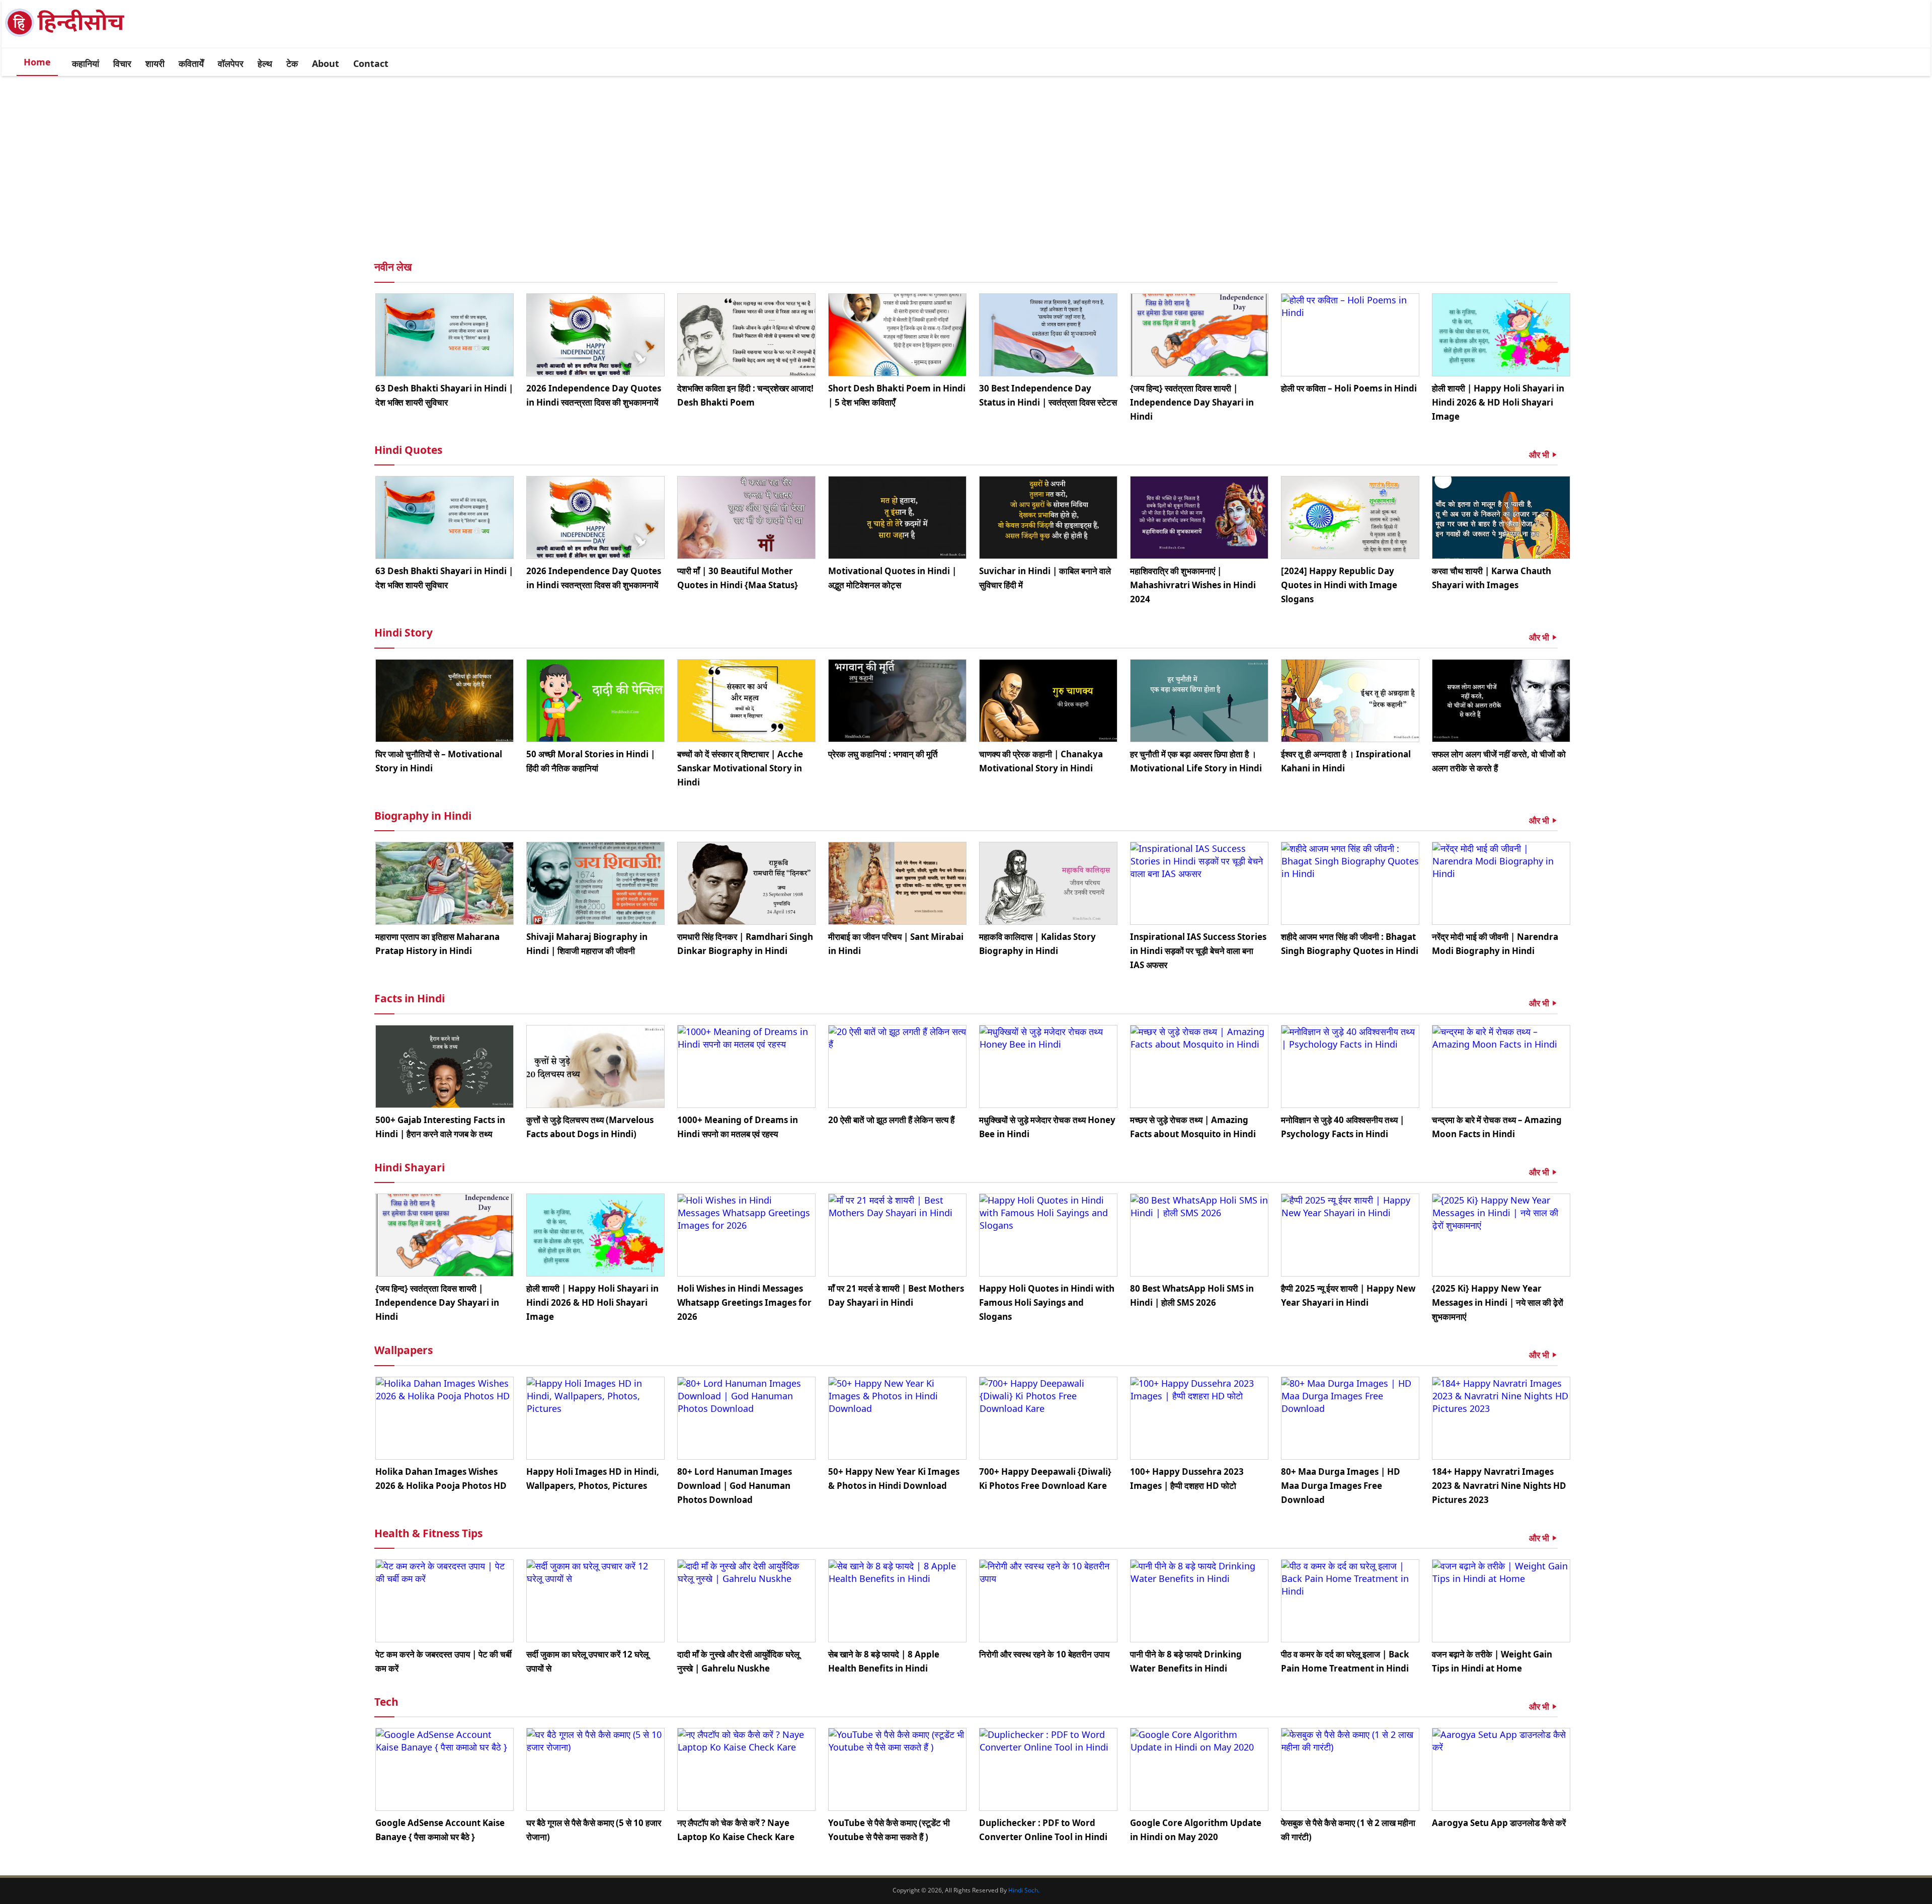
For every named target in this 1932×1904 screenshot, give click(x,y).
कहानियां (86, 63)
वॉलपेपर (231, 63)
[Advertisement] (966, 154)
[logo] (71, 36)
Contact (371, 63)
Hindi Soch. (1024, 1890)
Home (37, 62)
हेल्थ (265, 63)
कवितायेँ (191, 63)
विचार (122, 63)
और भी (1540, 455)
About (326, 63)
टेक (292, 63)
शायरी (155, 63)
